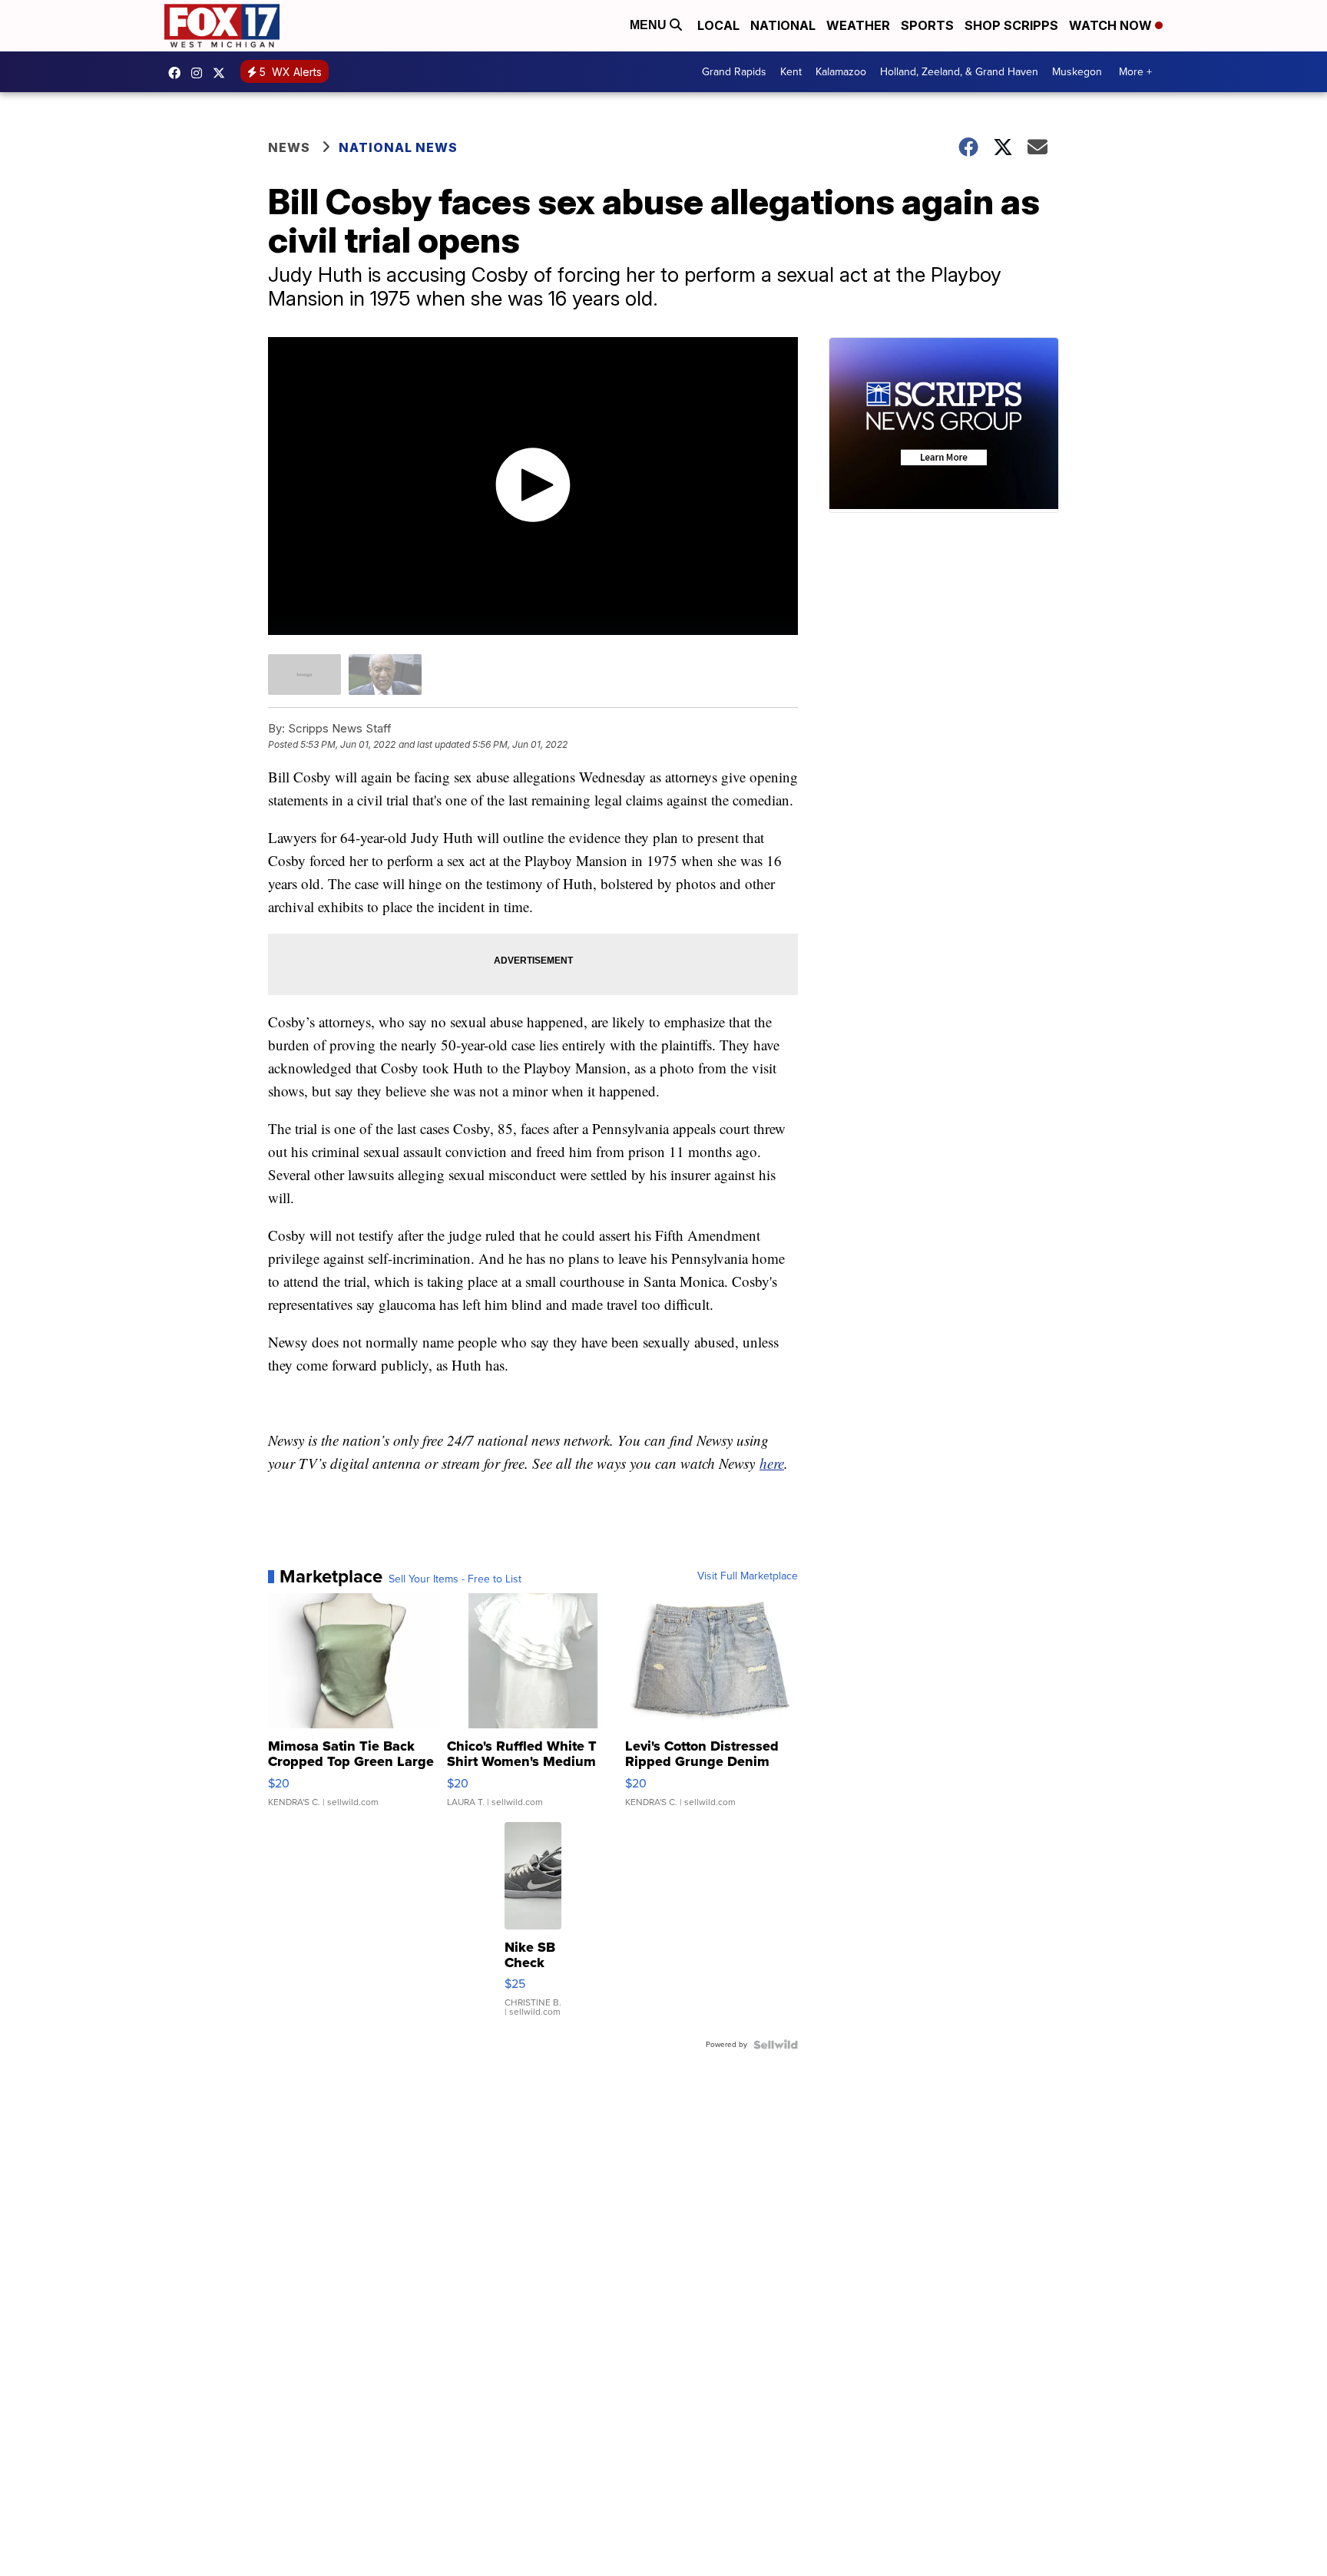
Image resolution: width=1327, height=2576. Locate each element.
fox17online (178, 73)
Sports (927, 25)
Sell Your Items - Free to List (455, 1579)
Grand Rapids (734, 72)
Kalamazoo (841, 72)
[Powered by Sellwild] (776, 2045)
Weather (858, 25)
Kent (791, 72)
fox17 (223, 73)
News (289, 147)
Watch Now (1112, 25)
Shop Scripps (1011, 25)
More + (1135, 72)
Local (718, 25)
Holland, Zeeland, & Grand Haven (959, 72)
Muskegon (1077, 72)
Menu (650, 25)
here (772, 1463)
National (783, 25)
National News (398, 147)
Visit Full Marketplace (748, 1576)
